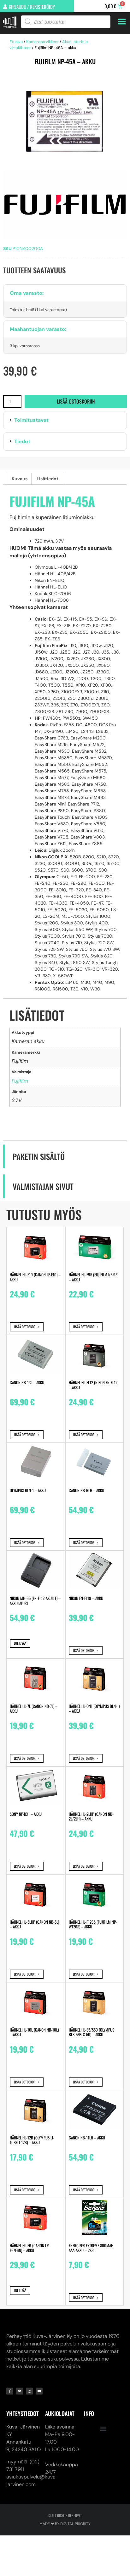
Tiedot (22, 441)
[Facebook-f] (10, 2391)
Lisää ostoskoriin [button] (27, 1327)
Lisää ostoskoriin (76, 401)
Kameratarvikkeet (42, 42)
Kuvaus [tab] (20, 479)
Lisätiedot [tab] (47, 479)
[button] (65, 420)
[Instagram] (29, 2391)
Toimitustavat (31, 420)
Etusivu (16, 42)
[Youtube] (39, 2391)
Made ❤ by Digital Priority (65, 2524)
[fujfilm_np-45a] (65, 123)
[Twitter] (20, 2391)
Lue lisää (20, 1643)
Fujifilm (20, 1081)
